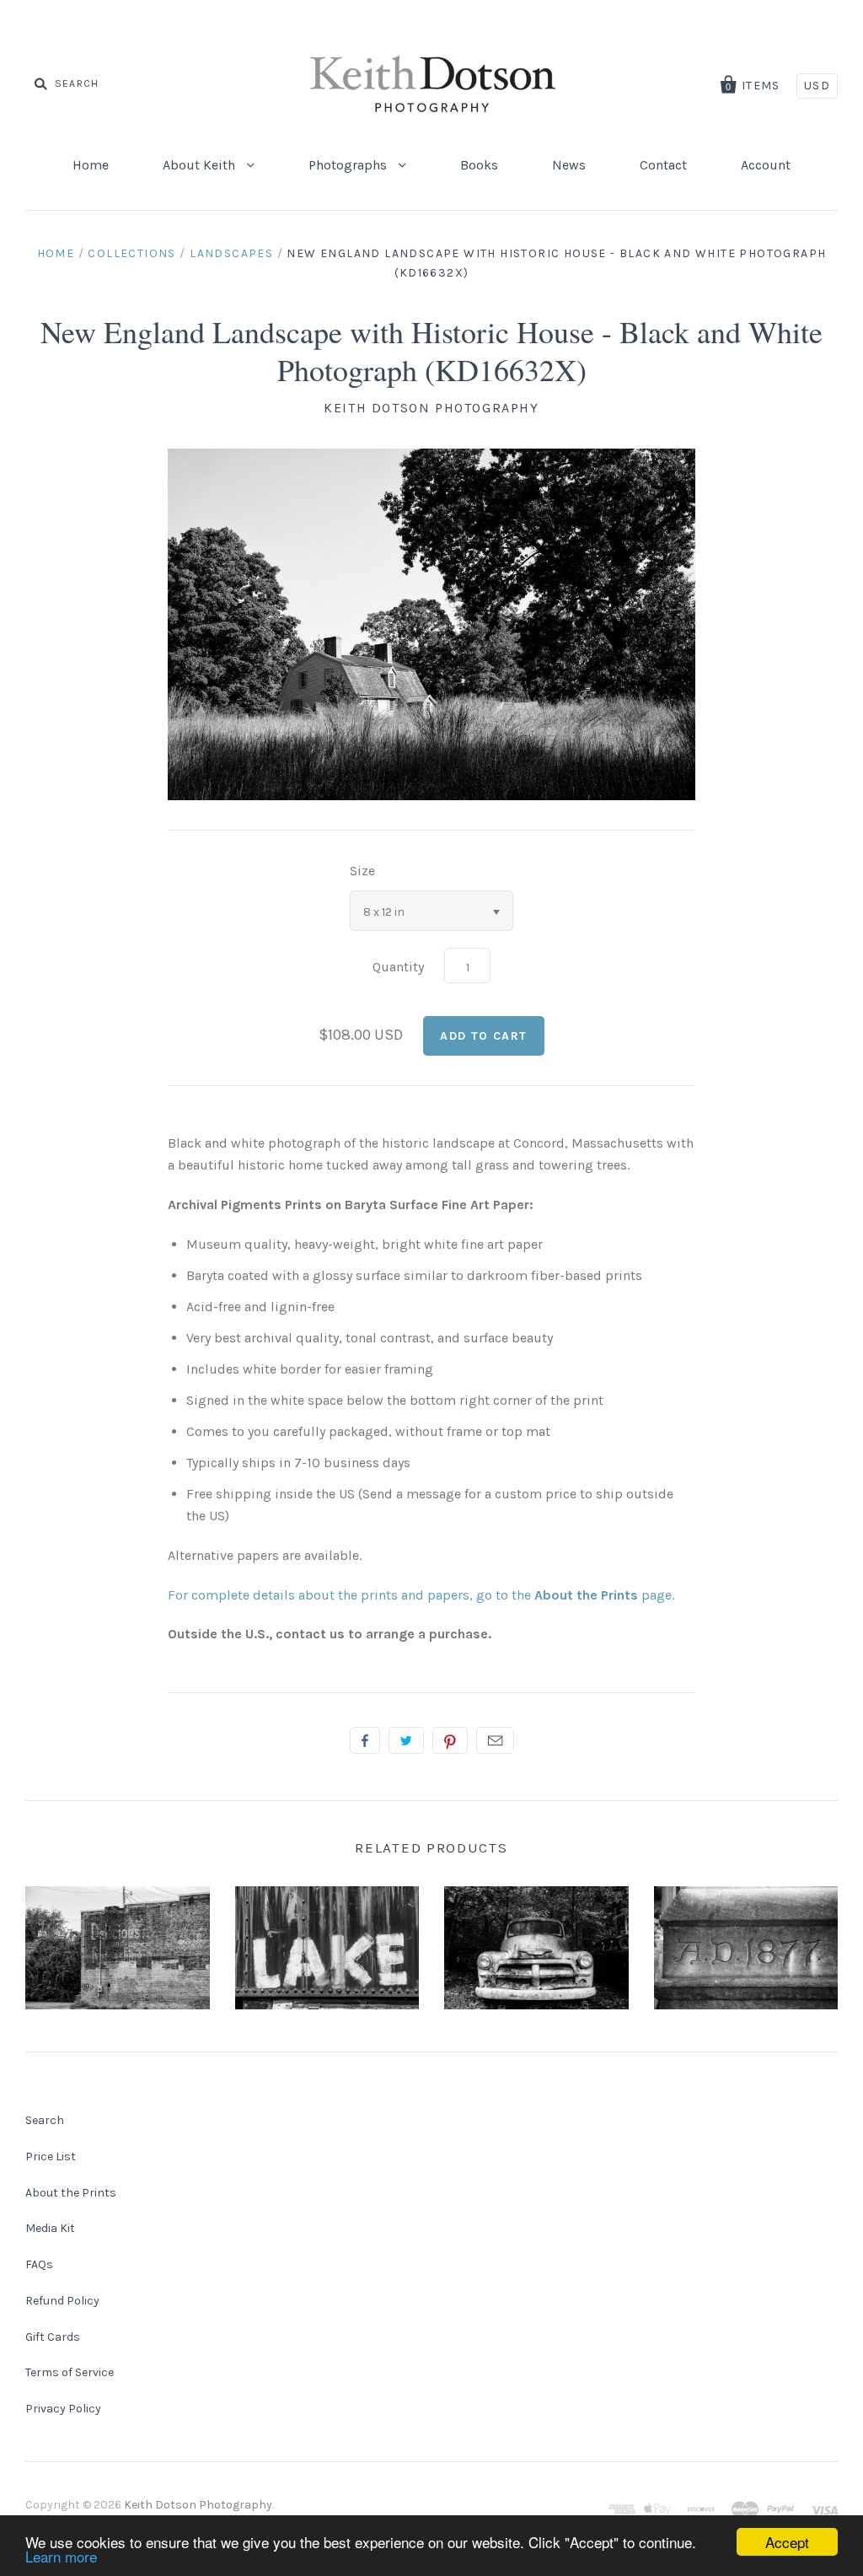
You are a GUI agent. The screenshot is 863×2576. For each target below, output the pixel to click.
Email (495, 1740)
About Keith (201, 165)
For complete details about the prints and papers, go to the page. (421, 1595)
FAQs (39, 2264)
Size (362, 871)
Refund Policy (62, 2301)
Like (365, 1740)
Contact (663, 165)
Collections (131, 253)
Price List (51, 2157)
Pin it (450, 1740)
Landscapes (231, 253)
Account (766, 165)
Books (479, 165)
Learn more (61, 2556)
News (569, 165)
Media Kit (50, 2228)
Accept (787, 2542)
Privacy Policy (63, 2409)
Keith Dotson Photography (431, 408)
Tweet (406, 1740)
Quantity (398, 967)
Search (45, 2120)
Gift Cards (53, 2337)
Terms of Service (70, 2372)
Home (91, 165)
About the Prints (71, 2193)
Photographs (349, 165)
